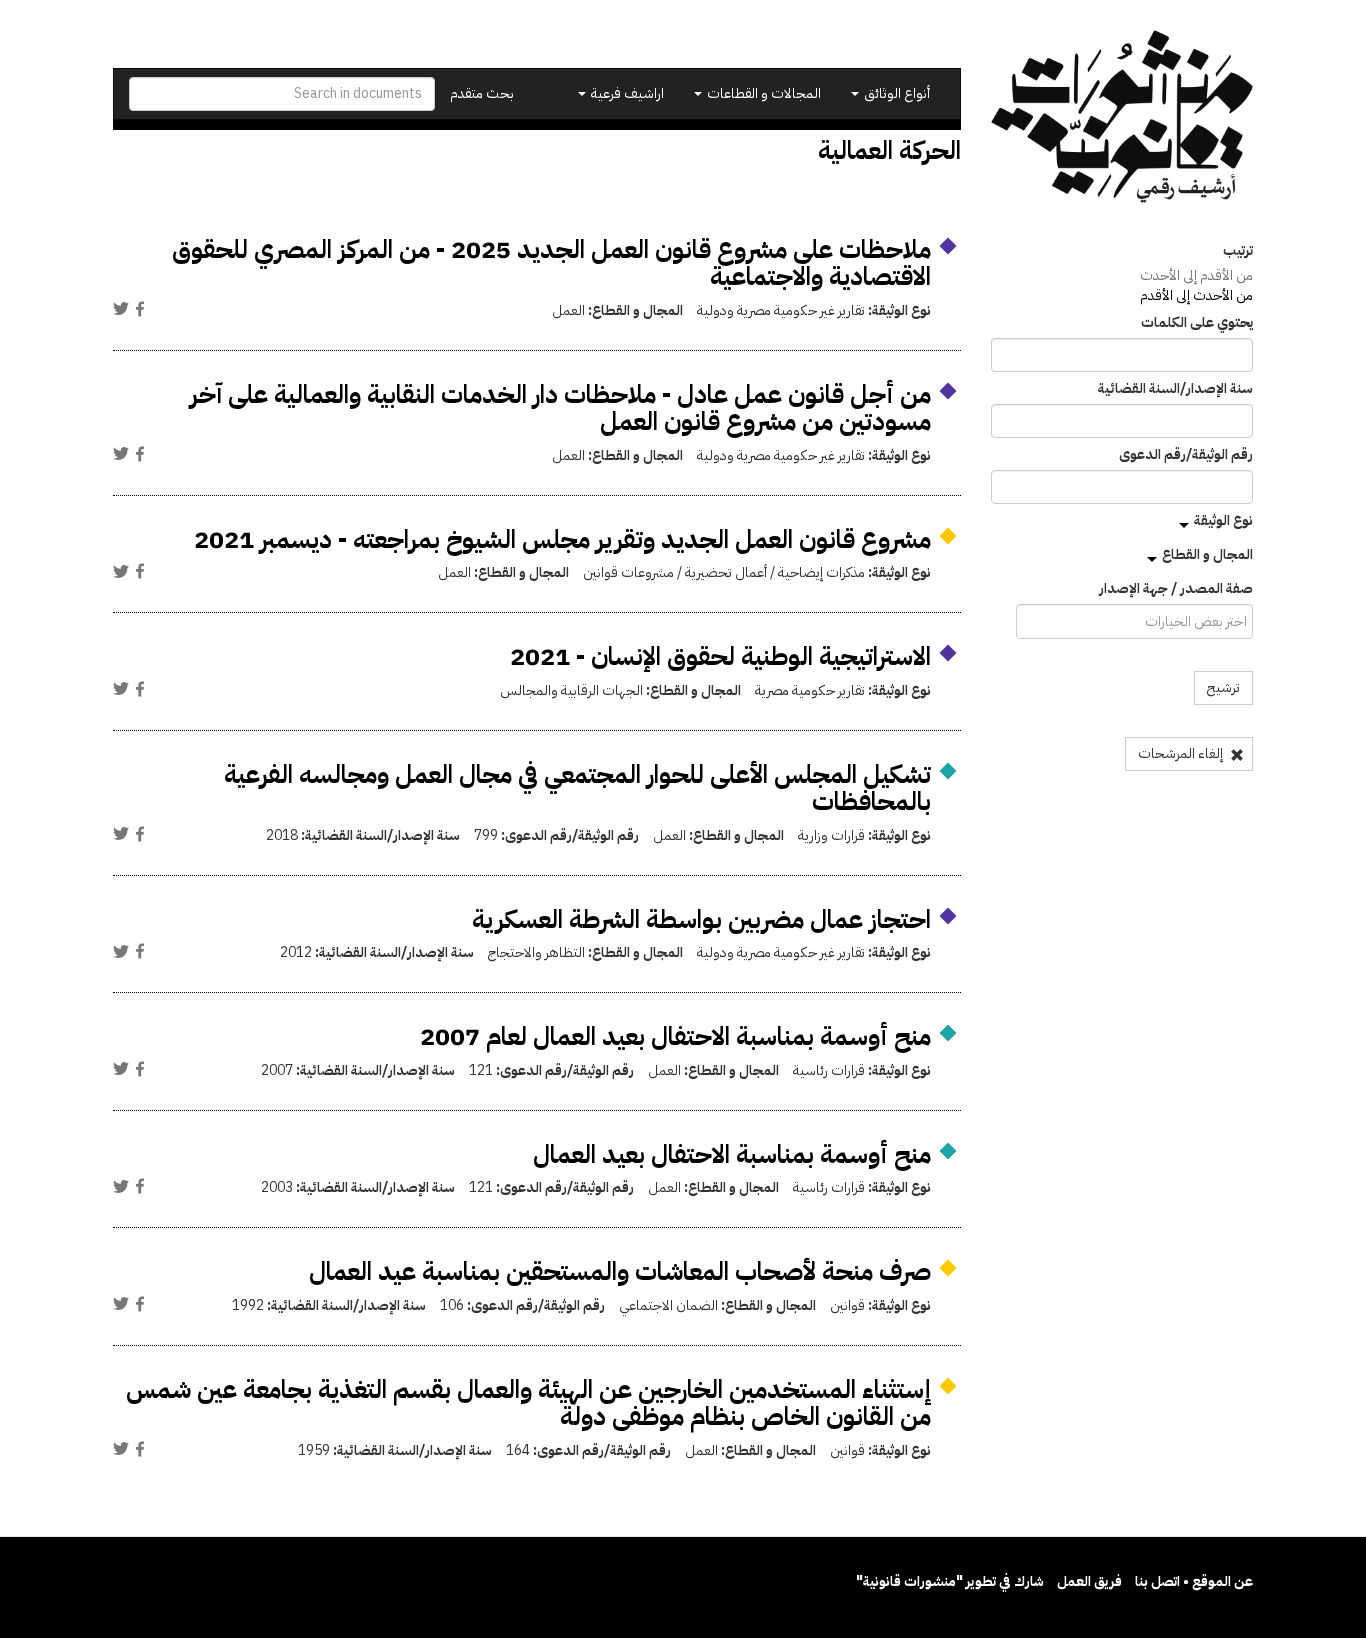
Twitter (121, 309)
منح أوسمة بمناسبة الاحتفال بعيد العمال (732, 1154)
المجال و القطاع (1207, 554)
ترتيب (1238, 251)
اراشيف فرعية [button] (626, 93)
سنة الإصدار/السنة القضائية (1175, 389)
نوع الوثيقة (1223, 520)
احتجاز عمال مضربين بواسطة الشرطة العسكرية (701, 919)
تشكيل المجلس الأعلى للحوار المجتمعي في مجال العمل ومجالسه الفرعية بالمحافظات (577, 788)
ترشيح (1223, 687)
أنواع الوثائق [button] (895, 93)
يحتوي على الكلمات (1197, 323)
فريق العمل (1089, 1581)
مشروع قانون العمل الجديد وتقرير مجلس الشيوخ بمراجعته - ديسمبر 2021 (562, 539)
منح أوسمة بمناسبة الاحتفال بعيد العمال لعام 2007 (675, 1036)
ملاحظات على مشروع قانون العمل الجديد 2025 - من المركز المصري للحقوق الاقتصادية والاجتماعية (551, 263)
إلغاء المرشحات (1182, 753)
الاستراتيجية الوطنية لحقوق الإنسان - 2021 (720, 656)
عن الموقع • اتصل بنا (1194, 1581)
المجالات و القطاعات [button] (762, 93)
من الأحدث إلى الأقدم (1196, 295)
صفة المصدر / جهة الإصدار (1176, 589)
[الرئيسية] (1122, 116)
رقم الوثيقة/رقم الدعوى (1186, 455)
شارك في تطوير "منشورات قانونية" (950, 1581)
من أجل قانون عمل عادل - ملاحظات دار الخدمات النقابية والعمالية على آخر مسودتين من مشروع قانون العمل (560, 408)
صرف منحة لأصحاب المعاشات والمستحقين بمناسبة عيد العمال (620, 1271)
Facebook (140, 309)
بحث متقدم (482, 93)
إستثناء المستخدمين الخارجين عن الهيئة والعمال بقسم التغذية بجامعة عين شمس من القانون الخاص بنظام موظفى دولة (528, 1403)
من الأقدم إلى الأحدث (1196, 275)
